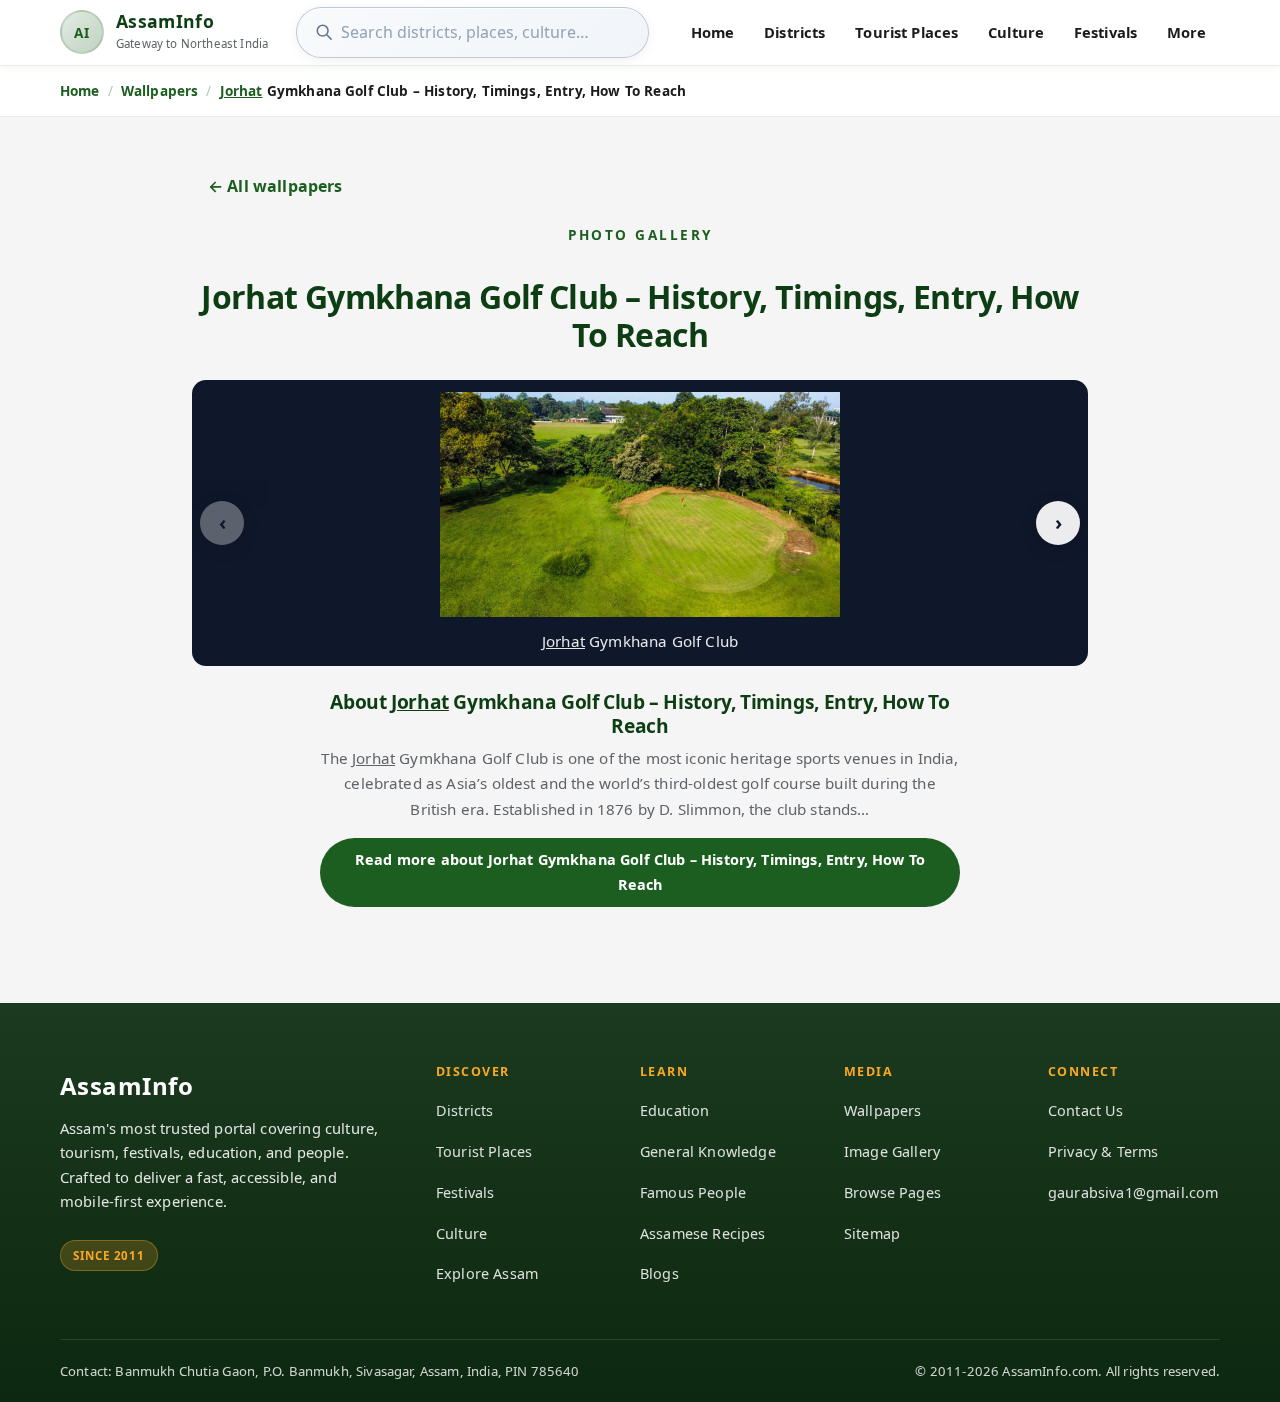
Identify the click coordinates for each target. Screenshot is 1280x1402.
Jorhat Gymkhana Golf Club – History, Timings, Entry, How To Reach (639, 315)
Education (674, 1110)
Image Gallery (892, 1151)
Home (713, 32)
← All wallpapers (275, 186)
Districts (794, 32)
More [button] (1187, 32)
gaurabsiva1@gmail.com (1133, 1192)
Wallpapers (883, 1110)
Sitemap (872, 1233)
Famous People (693, 1192)
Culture (1016, 32)
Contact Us (1086, 1110)
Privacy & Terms (1103, 1151)
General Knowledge (708, 1151)
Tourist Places (906, 32)
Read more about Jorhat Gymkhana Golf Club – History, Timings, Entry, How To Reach (640, 871)
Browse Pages (892, 1192)
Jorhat (241, 90)
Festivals (1105, 32)
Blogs (659, 1273)
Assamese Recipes (703, 1233)
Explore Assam (487, 1273)
